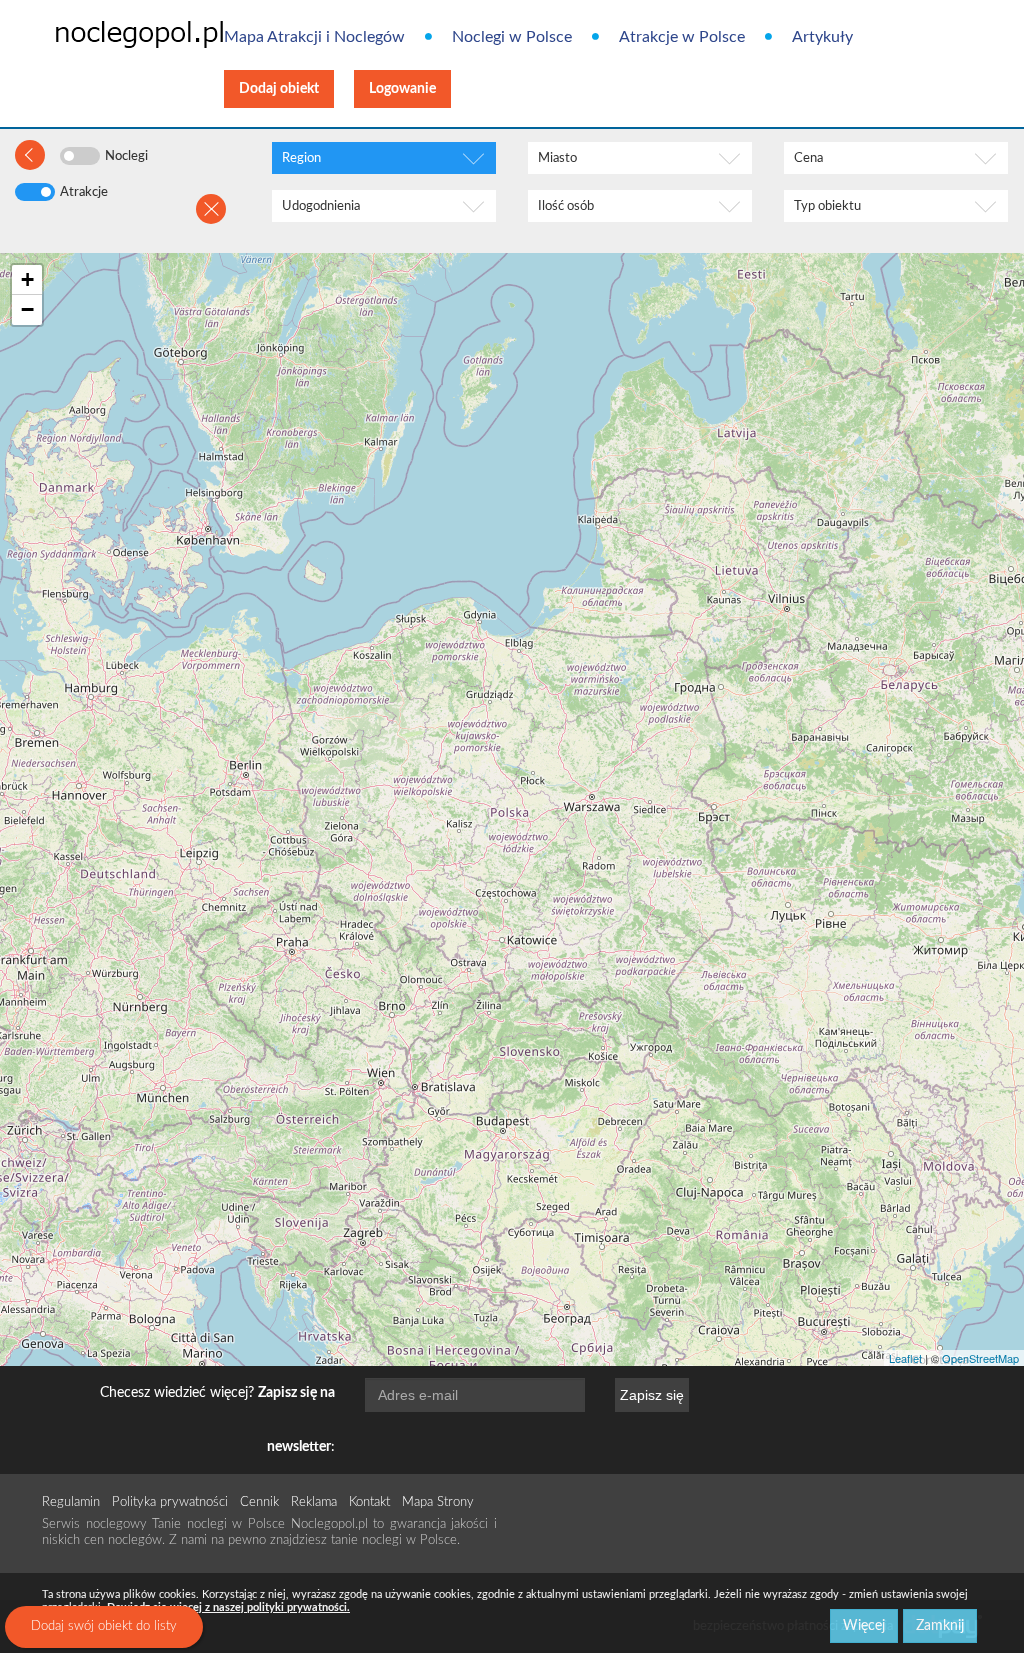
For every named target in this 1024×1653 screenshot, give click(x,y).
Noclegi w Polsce (512, 37)
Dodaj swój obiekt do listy (104, 1626)
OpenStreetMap (980, 1358)
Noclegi (126, 156)
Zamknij (940, 1626)
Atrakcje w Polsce (682, 37)
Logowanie (402, 89)
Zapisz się (652, 1395)
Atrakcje (84, 192)
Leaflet (905, 1358)
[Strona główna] (108, 33)
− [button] (27, 309)
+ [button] (27, 279)
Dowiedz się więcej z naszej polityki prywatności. (228, 1607)
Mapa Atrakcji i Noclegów (314, 37)
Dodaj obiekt (279, 89)
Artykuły (822, 37)
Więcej (864, 1626)
